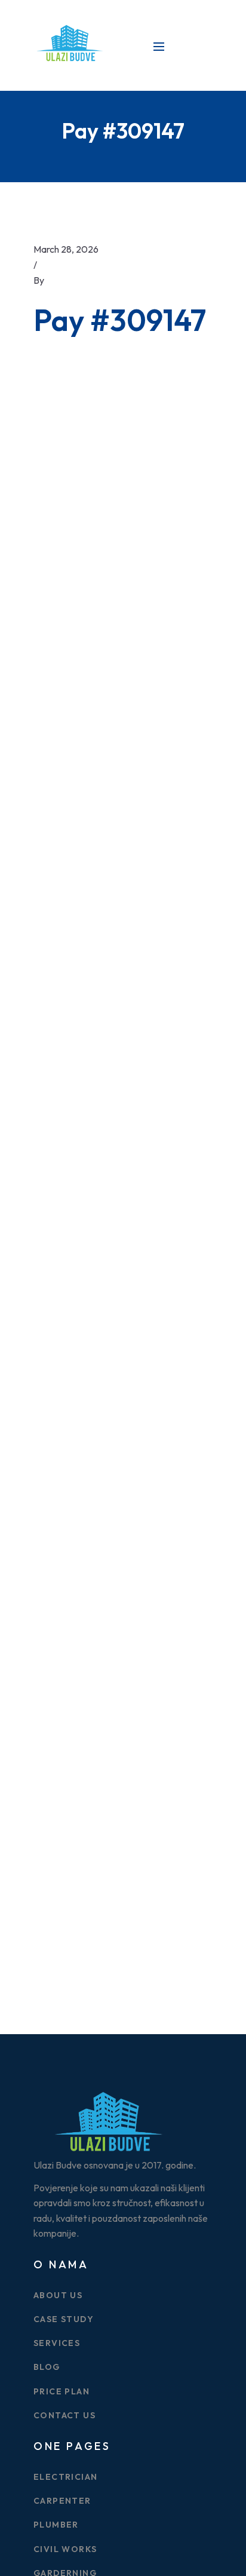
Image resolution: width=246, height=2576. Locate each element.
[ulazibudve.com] (69, 44)
